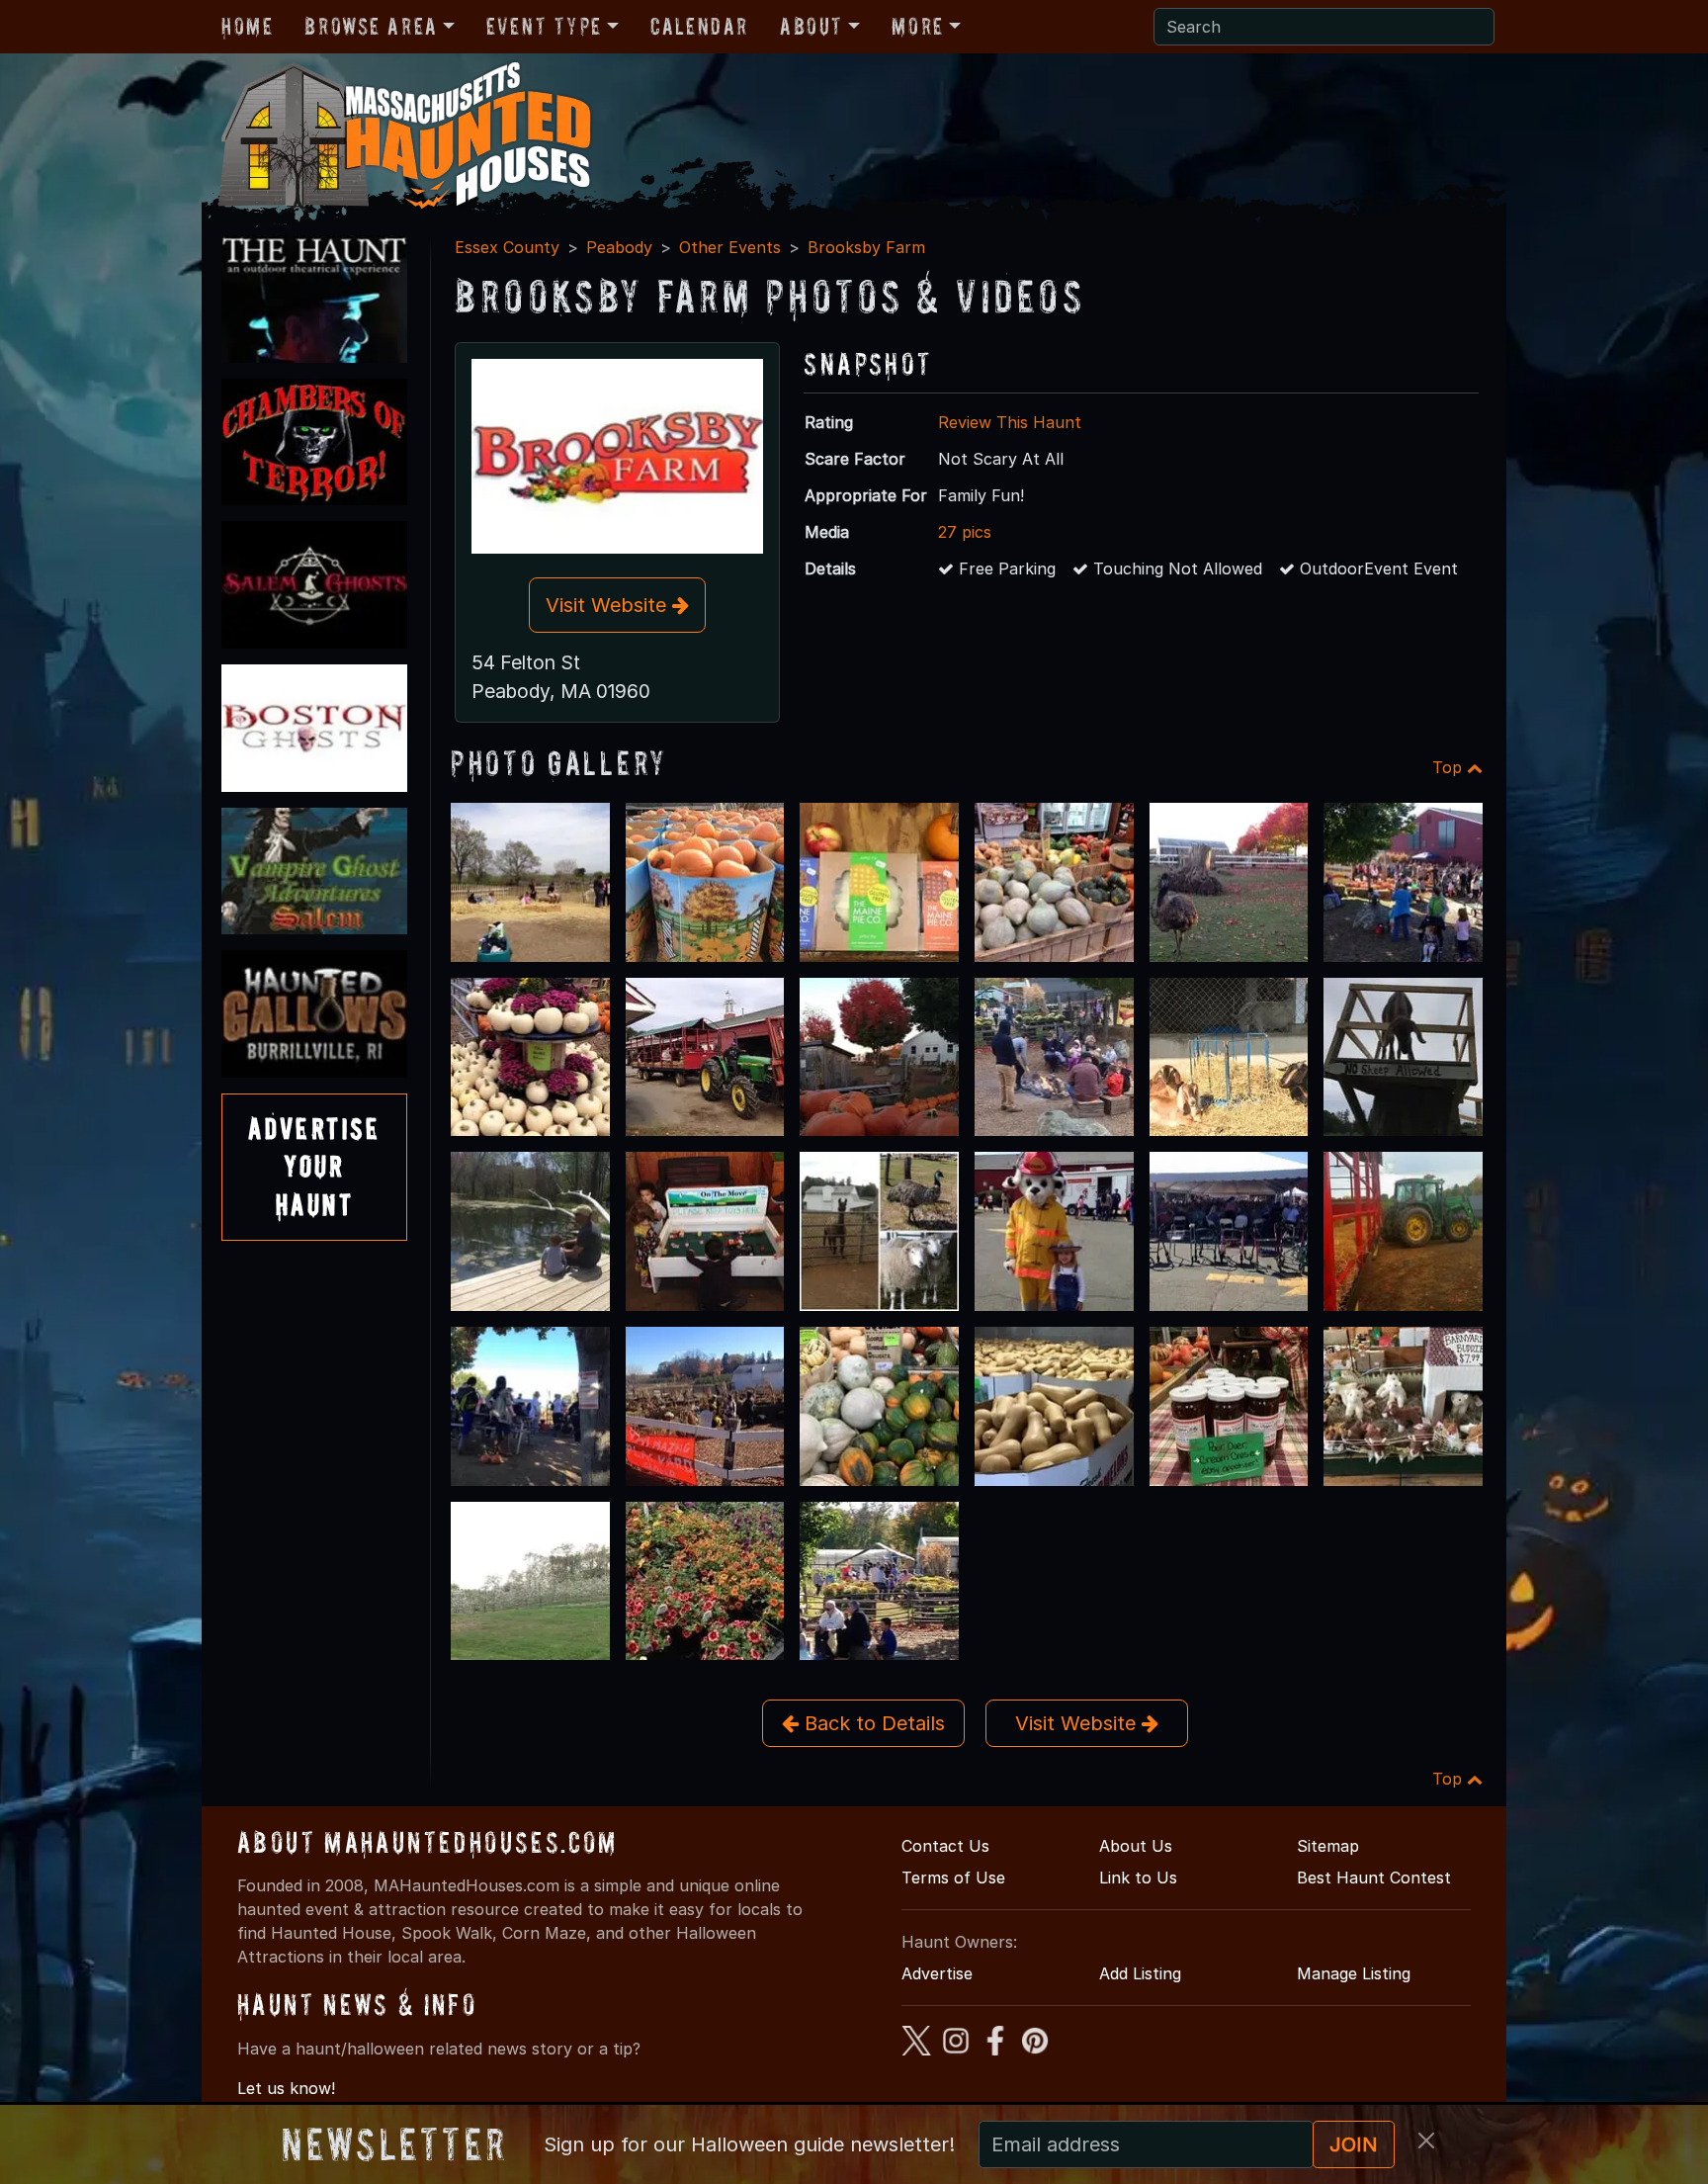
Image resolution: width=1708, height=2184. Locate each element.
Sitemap (1328, 1846)
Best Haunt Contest (1374, 1878)
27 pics (965, 532)
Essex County (507, 247)
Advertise (937, 1973)
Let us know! (286, 2088)
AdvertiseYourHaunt (314, 1167)
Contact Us (945, 1846)
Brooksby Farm (866, 247)
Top (1450, 767)
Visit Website (609, 605)
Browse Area (371, 26)
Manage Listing (1354, 1973)
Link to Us (1138, 1878)
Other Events (730, 247)
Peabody (619, 247)
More (917, 26)
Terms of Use (953, 1878)
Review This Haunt (1010, 422)
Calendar (699, 26)
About (811, 26)
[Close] (1426, 2140)
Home (247, 26)
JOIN (1354, 2144)
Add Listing (1140, 1973)
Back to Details (872, 1723)
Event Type (544, 26)
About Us (1136, 1846)
